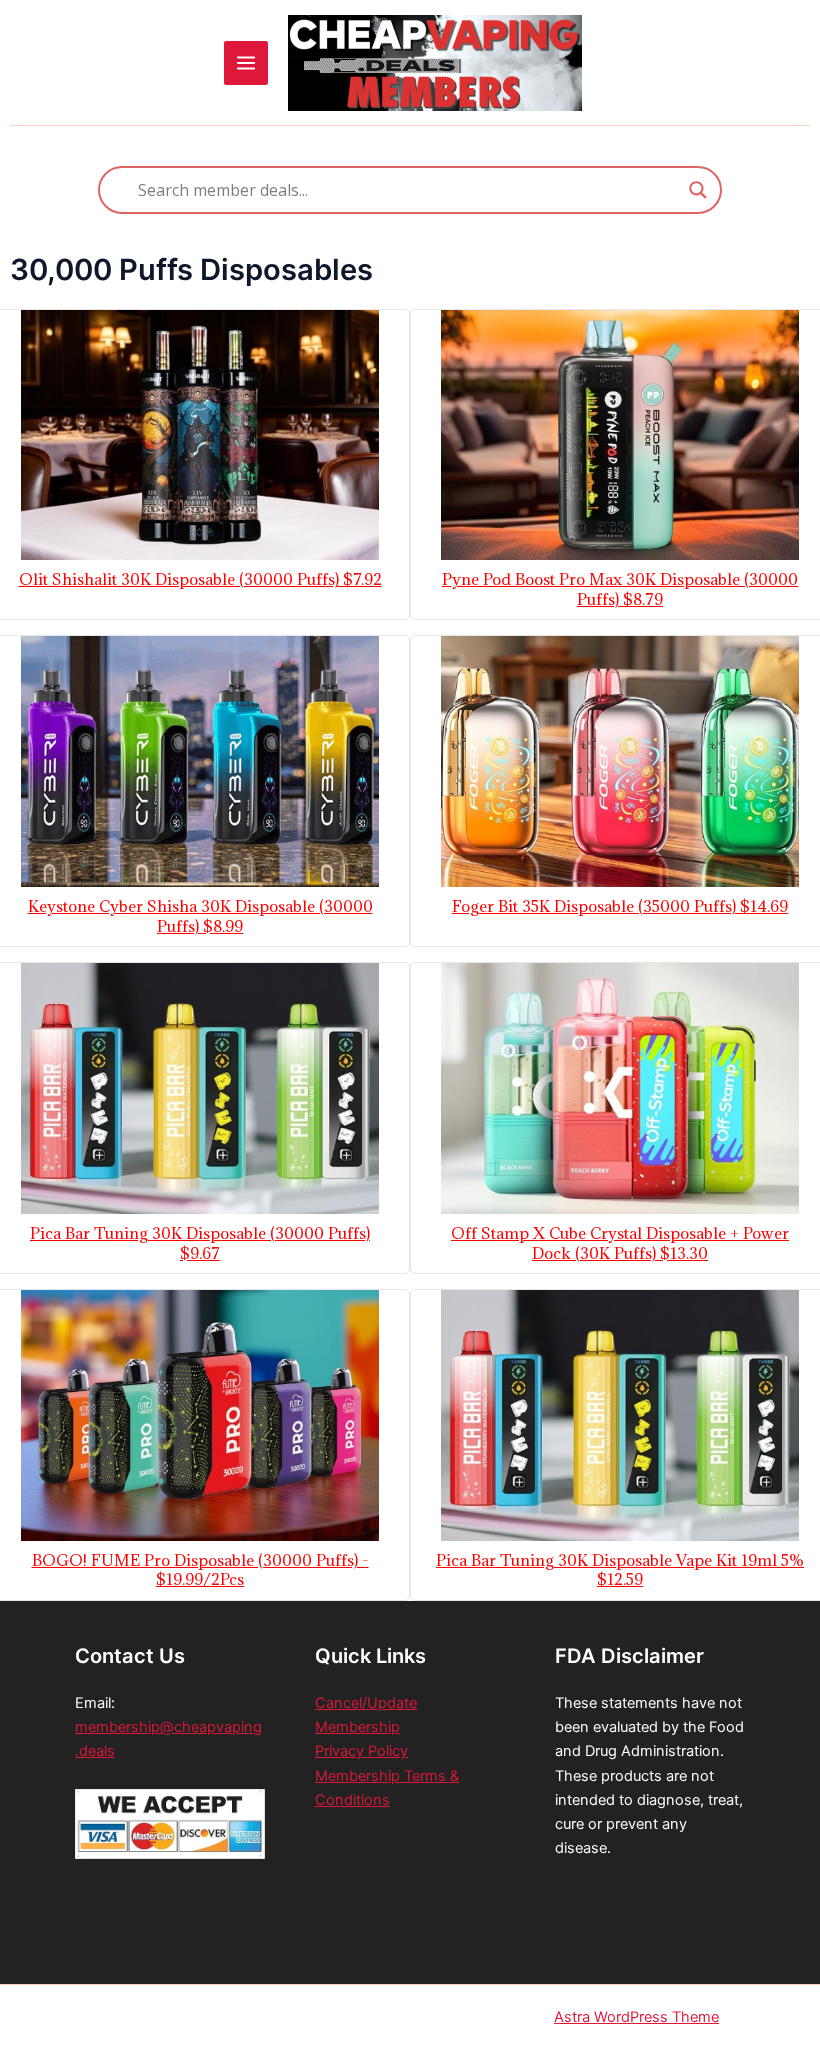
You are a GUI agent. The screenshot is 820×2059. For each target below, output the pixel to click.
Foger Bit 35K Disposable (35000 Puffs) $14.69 (620, 906)
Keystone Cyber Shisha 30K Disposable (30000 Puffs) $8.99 (200, 916)
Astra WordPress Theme (636, 2017)
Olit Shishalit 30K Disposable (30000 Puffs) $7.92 (200, 579)
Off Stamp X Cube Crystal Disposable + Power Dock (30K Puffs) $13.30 (620, 1243)
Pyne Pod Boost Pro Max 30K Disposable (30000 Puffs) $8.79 (620, 589)
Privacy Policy (361, 1751)
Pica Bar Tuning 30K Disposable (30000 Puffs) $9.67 (200, 1243)
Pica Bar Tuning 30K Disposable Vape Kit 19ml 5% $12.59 (620, 1570)
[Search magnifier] (698, 190)
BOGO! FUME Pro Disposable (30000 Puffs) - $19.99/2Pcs (200, 1570)
